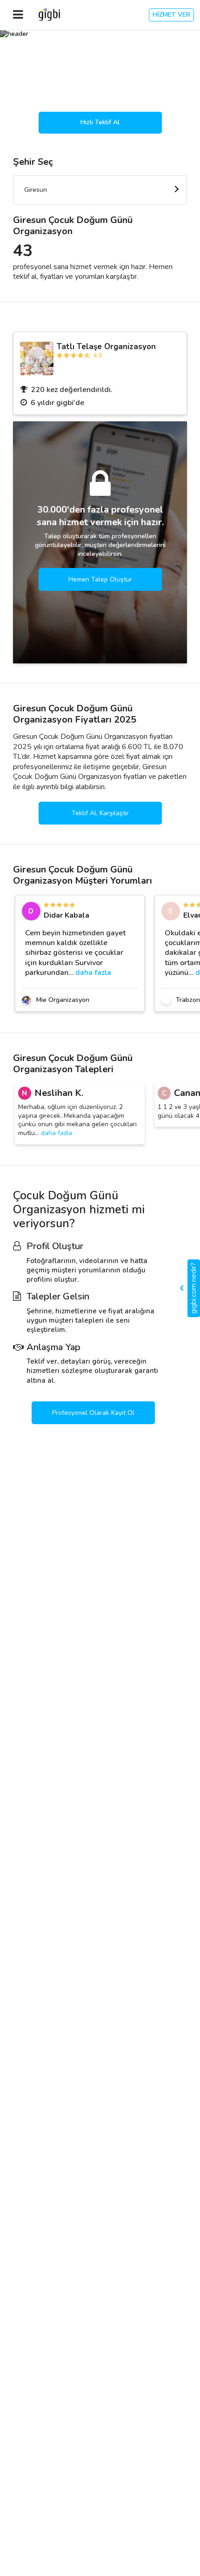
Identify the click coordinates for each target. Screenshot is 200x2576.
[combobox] (100, 190)
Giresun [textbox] (36, 190)
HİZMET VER (171, 15)
